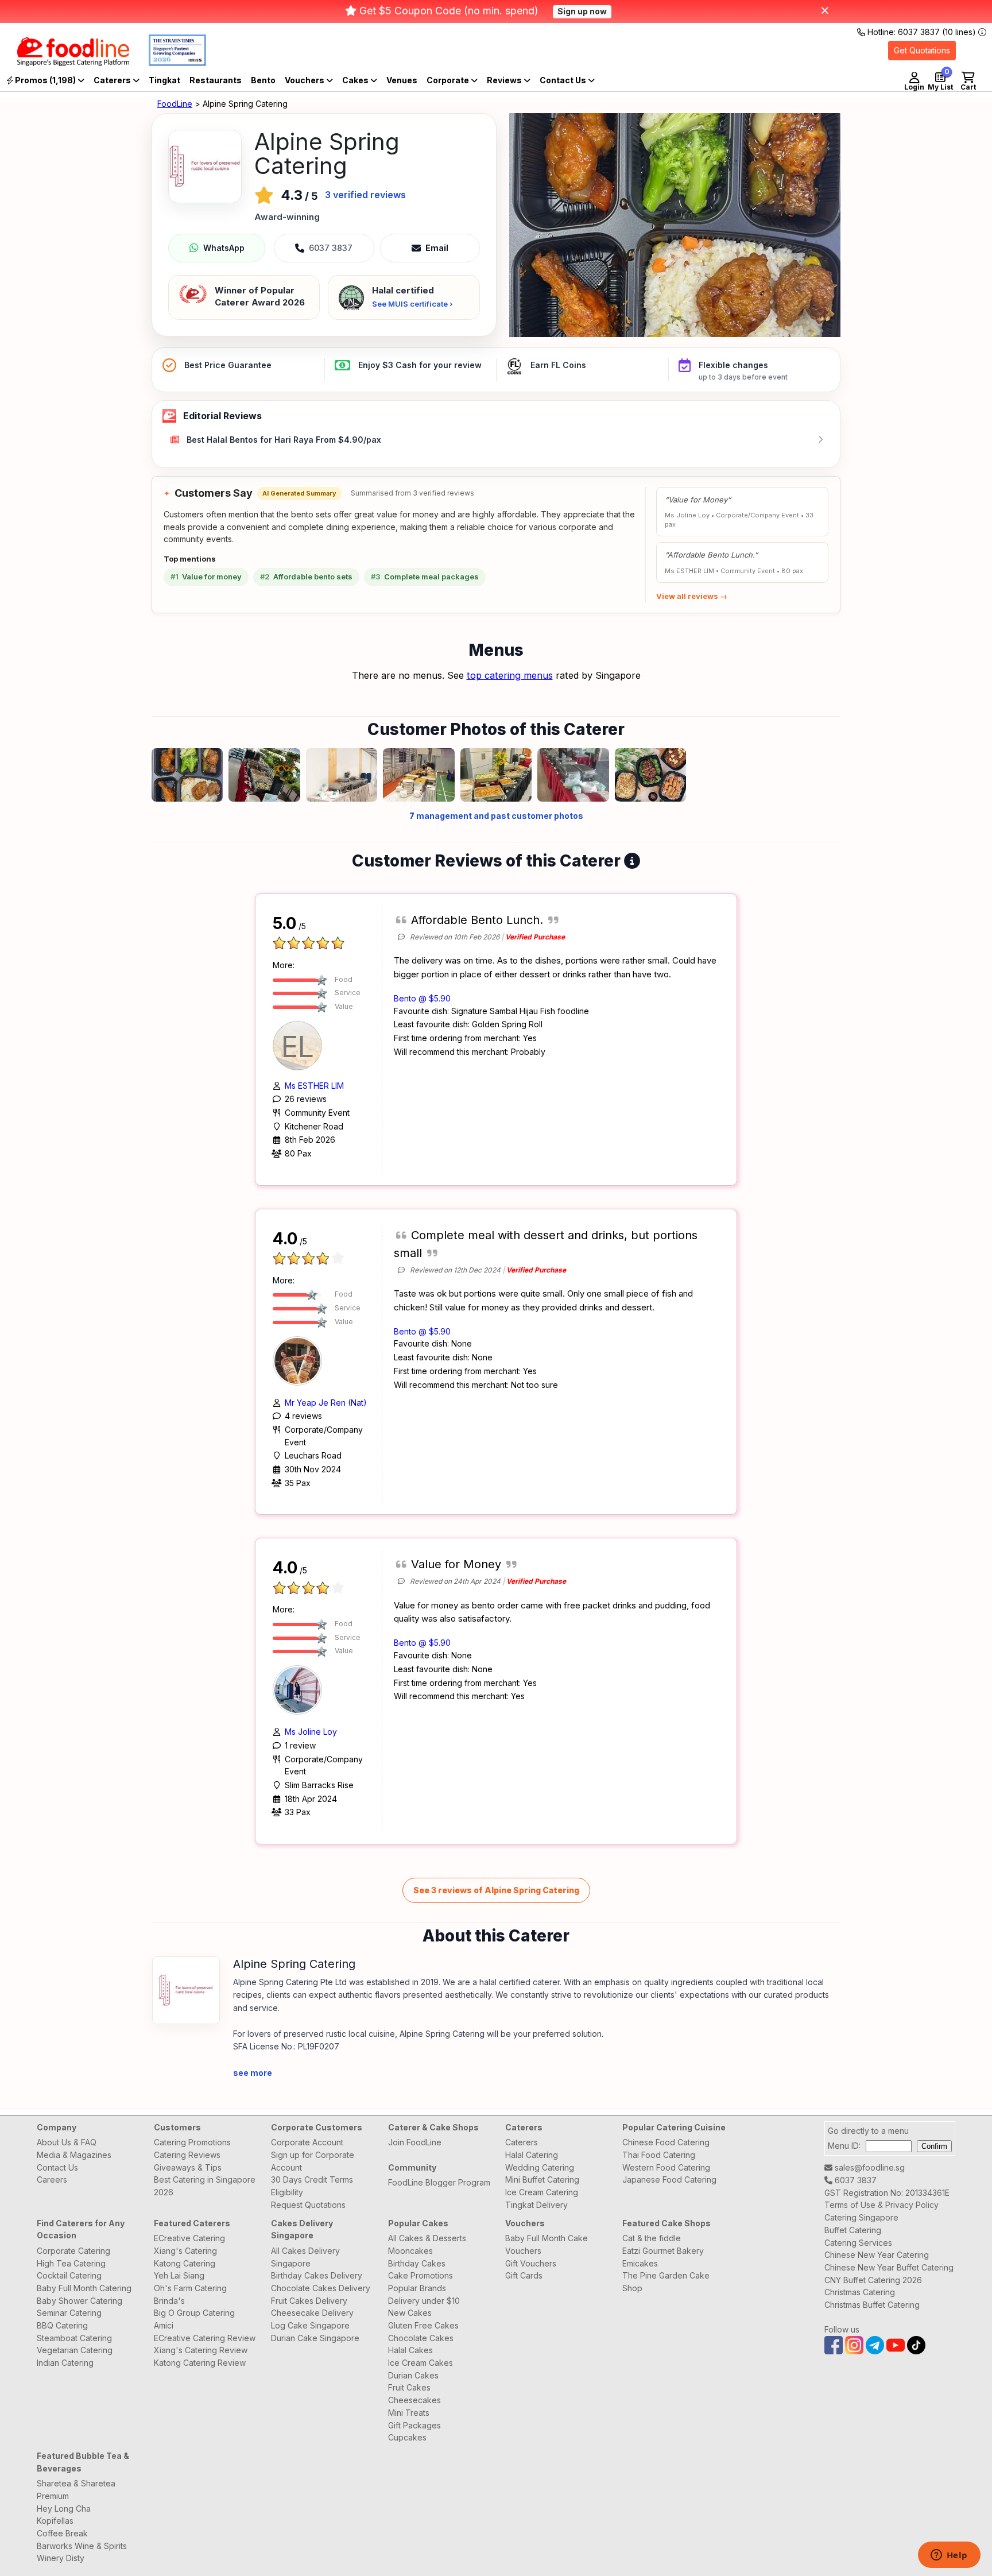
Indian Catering (65, 2363)
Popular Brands (417, 2288)
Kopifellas (55, 2521)
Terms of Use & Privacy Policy (881, 2205)
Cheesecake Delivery (312, 2313)
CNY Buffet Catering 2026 (873, 2280)
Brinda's (169, 2301)
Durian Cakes (413, 2375)
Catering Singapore (861, 2217)
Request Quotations (308, 2205)
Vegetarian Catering (75, 2350)
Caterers (113, 80)
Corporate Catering (73, 2251)
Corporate (449, 80)
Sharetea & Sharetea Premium (76, 2490)
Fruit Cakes (409, 2387)
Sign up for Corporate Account (313, 2161)
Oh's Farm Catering (190, 2288)
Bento (263, 80)
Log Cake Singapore (310, 2325)
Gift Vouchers (531, 2263)
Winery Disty (61, 2558)
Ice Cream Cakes (421, 2363)
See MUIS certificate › (412, 304)
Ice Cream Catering (542, 2192)
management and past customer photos (496, 816)
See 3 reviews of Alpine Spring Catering (496, 1890)
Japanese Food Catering (669, 2179)
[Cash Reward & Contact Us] (567, 80)
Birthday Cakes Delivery (317, 2275)
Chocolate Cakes (421, 2338)
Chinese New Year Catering (877, 2255)
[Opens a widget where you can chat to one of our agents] (949, 2556)
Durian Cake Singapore (315, 2338)
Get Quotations (922, 50)
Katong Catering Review (200, 2363)
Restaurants (216, 80)
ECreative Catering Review (205, 2338)
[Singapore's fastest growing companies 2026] (169, 63)
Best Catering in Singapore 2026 (205, 2186)
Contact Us (57, 2167)
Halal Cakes (410, 2350)
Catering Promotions (192, 2142)
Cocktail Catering (69, 2275)
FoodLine (175, 104)
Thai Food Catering (659, 2155)
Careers (52, 2179)
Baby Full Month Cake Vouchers (547, 2244)
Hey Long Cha (64, 2509)
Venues (402, 80)
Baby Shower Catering (80, 2301)
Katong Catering (185, 2263)
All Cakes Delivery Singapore (305, 2257)
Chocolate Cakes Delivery (321, 2288)
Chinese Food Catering (666, 2142)
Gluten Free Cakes (423, 2325)
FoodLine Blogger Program (439, 2182)
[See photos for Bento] (675, 225)
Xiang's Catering (185, 2251)
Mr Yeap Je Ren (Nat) (326, 1403)
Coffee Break (62, 2533)
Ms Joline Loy (311, 1732)
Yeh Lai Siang (179, 2275)
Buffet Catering (853, 2230)
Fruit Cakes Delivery (309, 2301)
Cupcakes (407, 2437)
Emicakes (640, 2263)
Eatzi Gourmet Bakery (663, 2251)
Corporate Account (307, 2142)
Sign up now (582, 11)
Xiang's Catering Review (201, 2350)
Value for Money (456, 1564)
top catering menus (510, 675)
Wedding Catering (540, 2167)
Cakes (356, 80)
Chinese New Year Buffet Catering (889, 2267)
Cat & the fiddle (652, 2238)
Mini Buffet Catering (542, 2179)
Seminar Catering (69, 2313)
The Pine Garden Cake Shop (666, 2282)
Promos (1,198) (45, 80)
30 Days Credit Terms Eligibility (312, 2186)
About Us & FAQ (67, 2142)
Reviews (505, 80)
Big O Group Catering (194, 2313)
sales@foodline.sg (869, 2167)
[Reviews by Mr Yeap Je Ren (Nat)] (300, 1359)
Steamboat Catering (74, 2338)
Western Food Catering (666, 2167)
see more (253, 2073)
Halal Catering (532, 2155)
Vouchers (305, 80)
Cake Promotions (421, 2275)
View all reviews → (692, 596)
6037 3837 (855, 2180)
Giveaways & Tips (188, 2167)
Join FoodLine (415, 2142)
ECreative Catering (189, 2238)
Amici (164, 2325)
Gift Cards (524, 2275)
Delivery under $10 (424, 2301)
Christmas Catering (860, 2292)
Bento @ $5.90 (422, 998)
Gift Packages (414, 2425)
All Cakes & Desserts (427, 2238)
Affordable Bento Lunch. (477, 920)
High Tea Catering (71, 2263)
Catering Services (858, 2243)
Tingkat (164, 80)
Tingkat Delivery (536, 2205)
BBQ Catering (62, 2325)
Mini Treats (409, 2413)
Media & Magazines (74, 2155)
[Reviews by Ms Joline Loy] (300, 1689)
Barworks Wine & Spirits (82, 2546)
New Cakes (410, 2313)
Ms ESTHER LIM (314, 1086)
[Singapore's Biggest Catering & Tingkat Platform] (65, 63)
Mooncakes (410, 2251)
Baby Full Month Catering (84, 2288)
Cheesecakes (414, 2400)
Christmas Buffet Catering (872, 2305)
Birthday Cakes (417, 2263)
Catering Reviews (187, 2155)
